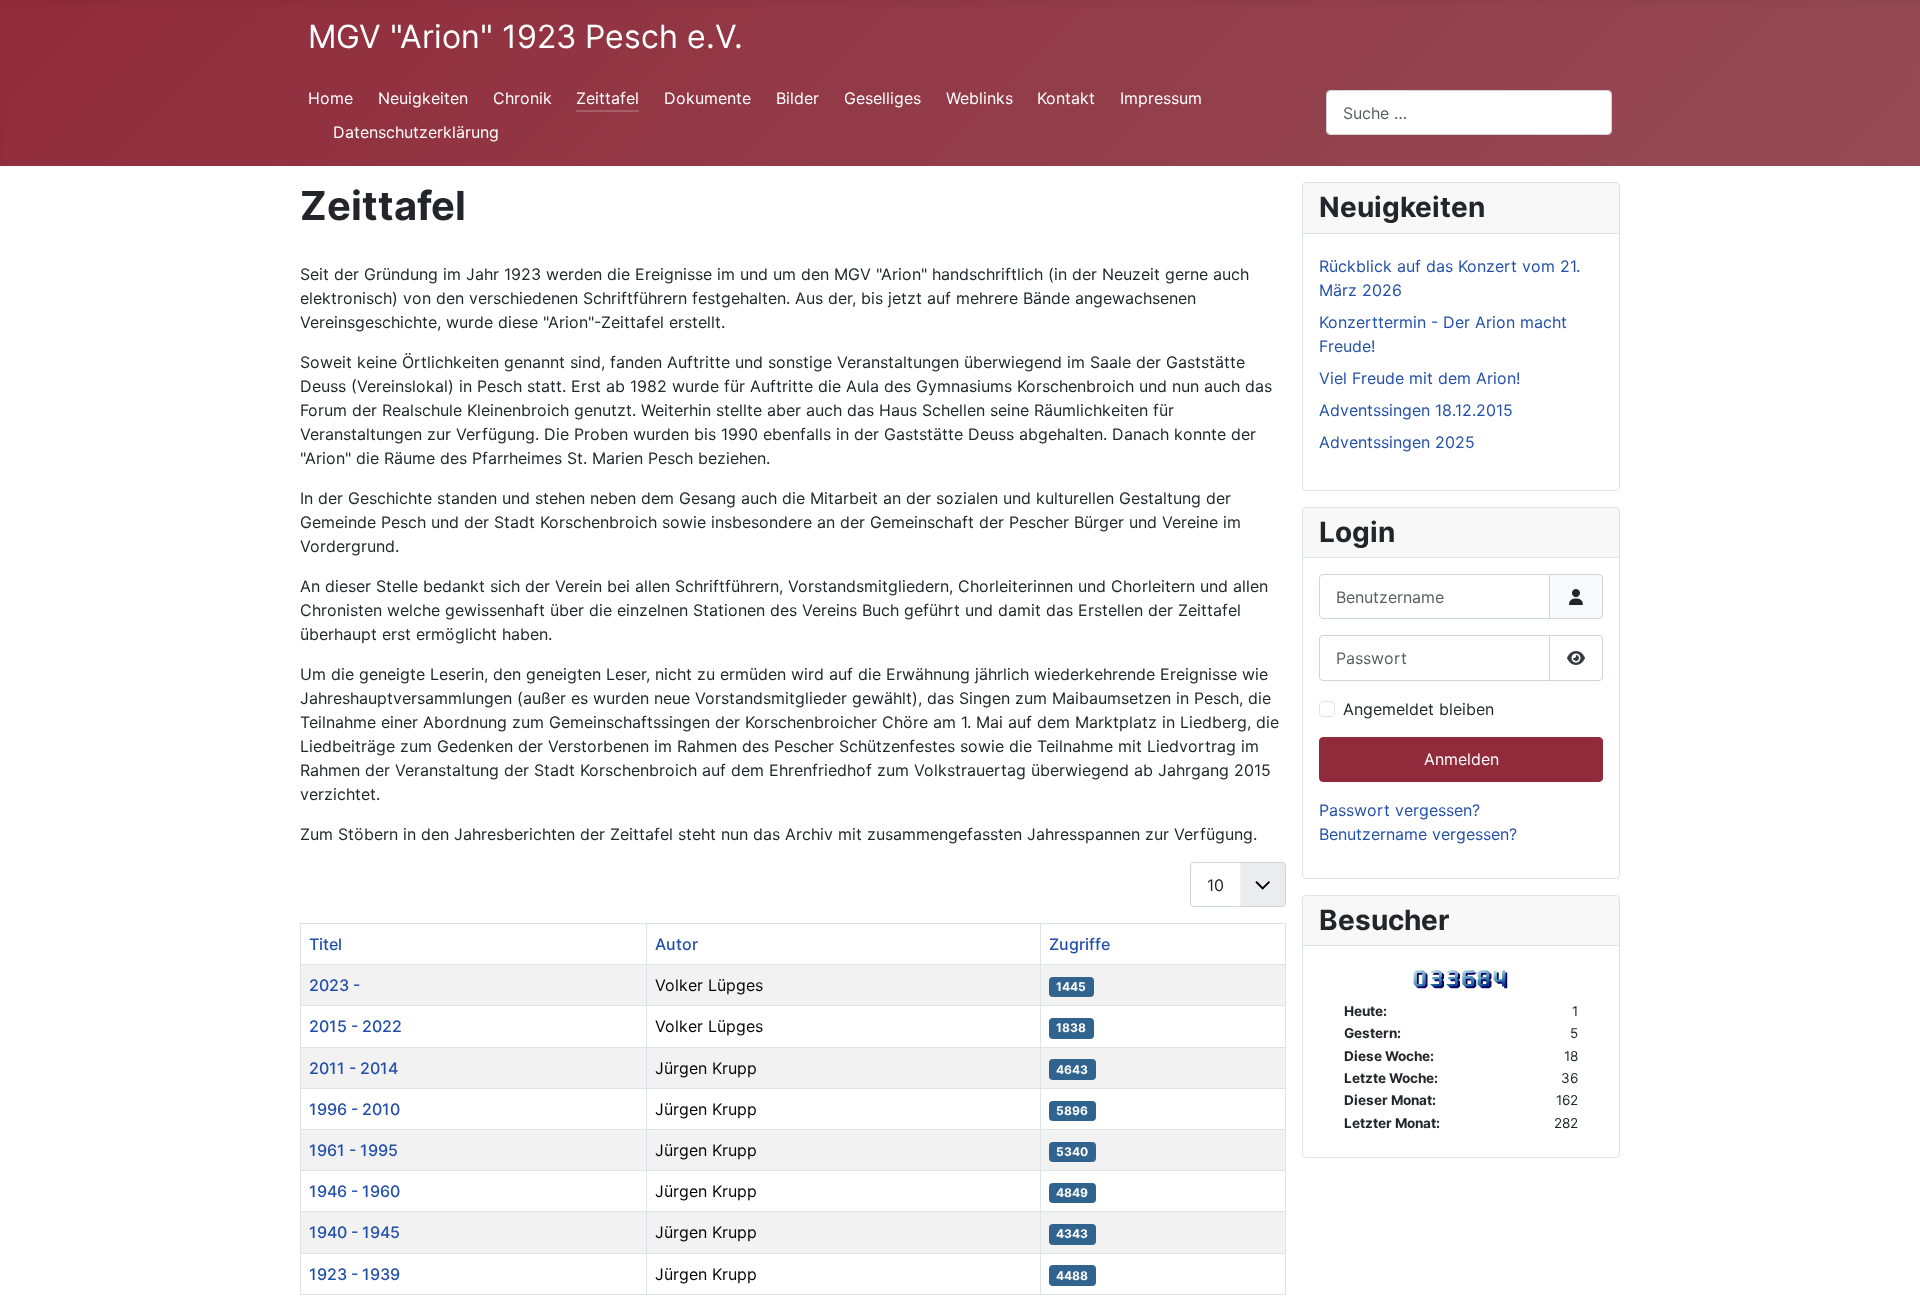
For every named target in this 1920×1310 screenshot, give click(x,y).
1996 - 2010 (354, 1109)
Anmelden (1461, 759)
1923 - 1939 (354, 1274)
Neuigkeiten (423, 98)
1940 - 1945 (354, 1232)
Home (330, 98)
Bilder (797, 98)
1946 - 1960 (354, 1191)
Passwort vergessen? (1399, 810)
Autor (676, 944)
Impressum (1161, 98)
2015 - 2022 (355, 1026)
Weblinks (979, 98)
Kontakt (1066, 98)
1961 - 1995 (353, 1150)
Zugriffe (1079, 944)
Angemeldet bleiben (1418, 709)
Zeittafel (607, 98)
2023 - (334, 985)
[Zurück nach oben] (1885, 1273)
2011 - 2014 (353, 1068)
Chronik (522, 98)
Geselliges (882, 98)
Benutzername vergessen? (1418, 834)
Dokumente (707, 98)
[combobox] (1469, 112)
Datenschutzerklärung (416, 132)
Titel (325, 944)
